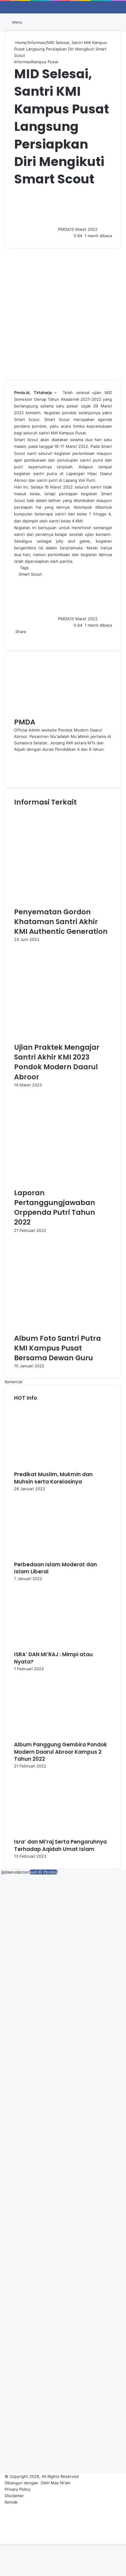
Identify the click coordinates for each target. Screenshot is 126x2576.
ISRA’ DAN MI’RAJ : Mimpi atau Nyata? (53, 1658)
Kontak (11, 2502)
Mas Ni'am (61, 2483)
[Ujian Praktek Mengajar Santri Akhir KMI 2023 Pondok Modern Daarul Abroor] (63, 1039)
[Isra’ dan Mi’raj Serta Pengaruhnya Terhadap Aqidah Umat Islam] (48, 1835)
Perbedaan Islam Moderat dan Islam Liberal (56, 1568)
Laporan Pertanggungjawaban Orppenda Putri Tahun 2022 (55, 1208)
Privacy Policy (17, 2489)
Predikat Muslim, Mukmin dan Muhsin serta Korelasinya (53, 1478)
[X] (16, 638)
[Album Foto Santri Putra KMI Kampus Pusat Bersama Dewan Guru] (63, 1330)
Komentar (14, 1382)
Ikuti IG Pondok (43, 1872)
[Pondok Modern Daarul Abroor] (63, 22)
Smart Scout (30, 574)
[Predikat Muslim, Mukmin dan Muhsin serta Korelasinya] (48, 1468)
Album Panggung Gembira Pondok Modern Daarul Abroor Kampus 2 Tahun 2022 (61, 1752)
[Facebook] (15, 638)
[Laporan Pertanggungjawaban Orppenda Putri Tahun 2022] (63, 1185)
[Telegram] (18, 638)
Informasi (37, 42)
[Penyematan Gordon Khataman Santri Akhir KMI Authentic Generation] (63, 904)
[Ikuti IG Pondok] (1, 1872)
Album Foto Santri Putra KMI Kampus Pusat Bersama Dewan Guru (57, 1348)
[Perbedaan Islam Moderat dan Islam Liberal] (48, 1558)
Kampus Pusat (45, 62)
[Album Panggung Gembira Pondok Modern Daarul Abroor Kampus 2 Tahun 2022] (48, 1738)
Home (20, 42)
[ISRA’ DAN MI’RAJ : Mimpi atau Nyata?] (48, 1648)
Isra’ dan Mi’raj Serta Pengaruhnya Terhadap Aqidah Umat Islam (60, 1845)
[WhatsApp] (17, 638)
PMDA (64, 229)
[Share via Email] (20, 638)
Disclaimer (14, 2496)
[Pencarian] (118, 24)
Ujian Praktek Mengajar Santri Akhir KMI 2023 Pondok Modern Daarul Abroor (57, 1062)
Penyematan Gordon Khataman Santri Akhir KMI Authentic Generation (61, 922)
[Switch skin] (108, 24)
